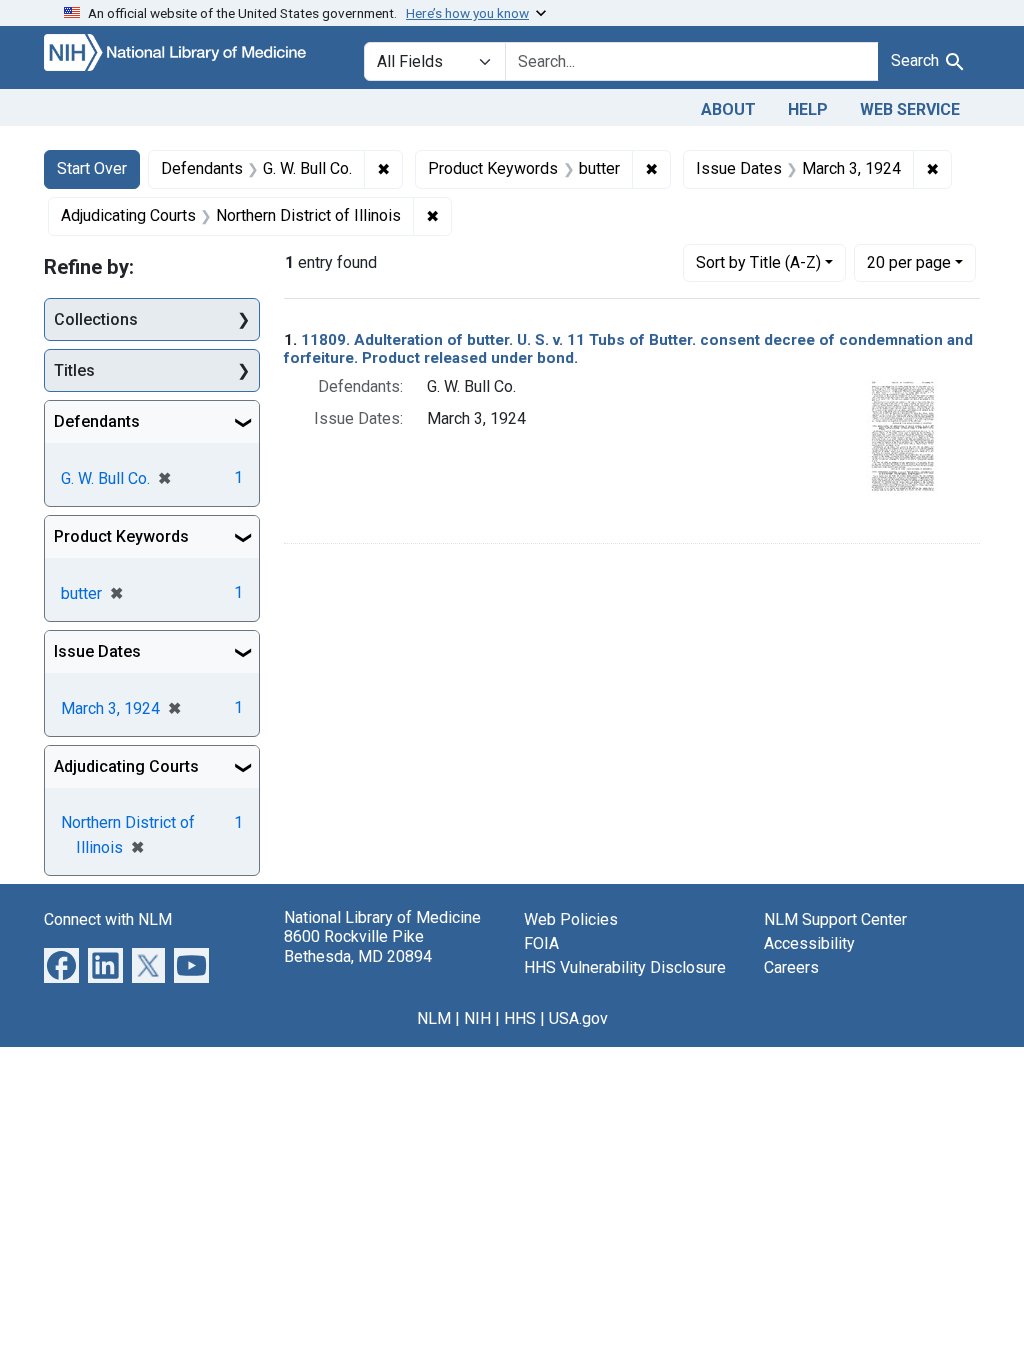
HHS (520, 1018)
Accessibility (809, 943)
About (728, 109)
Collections (96, 319)
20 (909, 262)
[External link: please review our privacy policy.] (61, 964)
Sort (758, 262)
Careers (791, 967)
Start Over (92, 168)
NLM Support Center (835, 919)
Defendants (97, 421)
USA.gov (578, 1018)
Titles (74, 370)
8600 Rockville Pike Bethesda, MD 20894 (358, 946)
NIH (477, 1018)
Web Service (910, 109)
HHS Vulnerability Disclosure (625, 967)
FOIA (541, 943)
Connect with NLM (108, 919)
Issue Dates (97, 651)
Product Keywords (121, 536)
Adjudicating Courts (126, 766)
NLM (434, 1018)
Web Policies (571, 919)
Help (808, 109)
